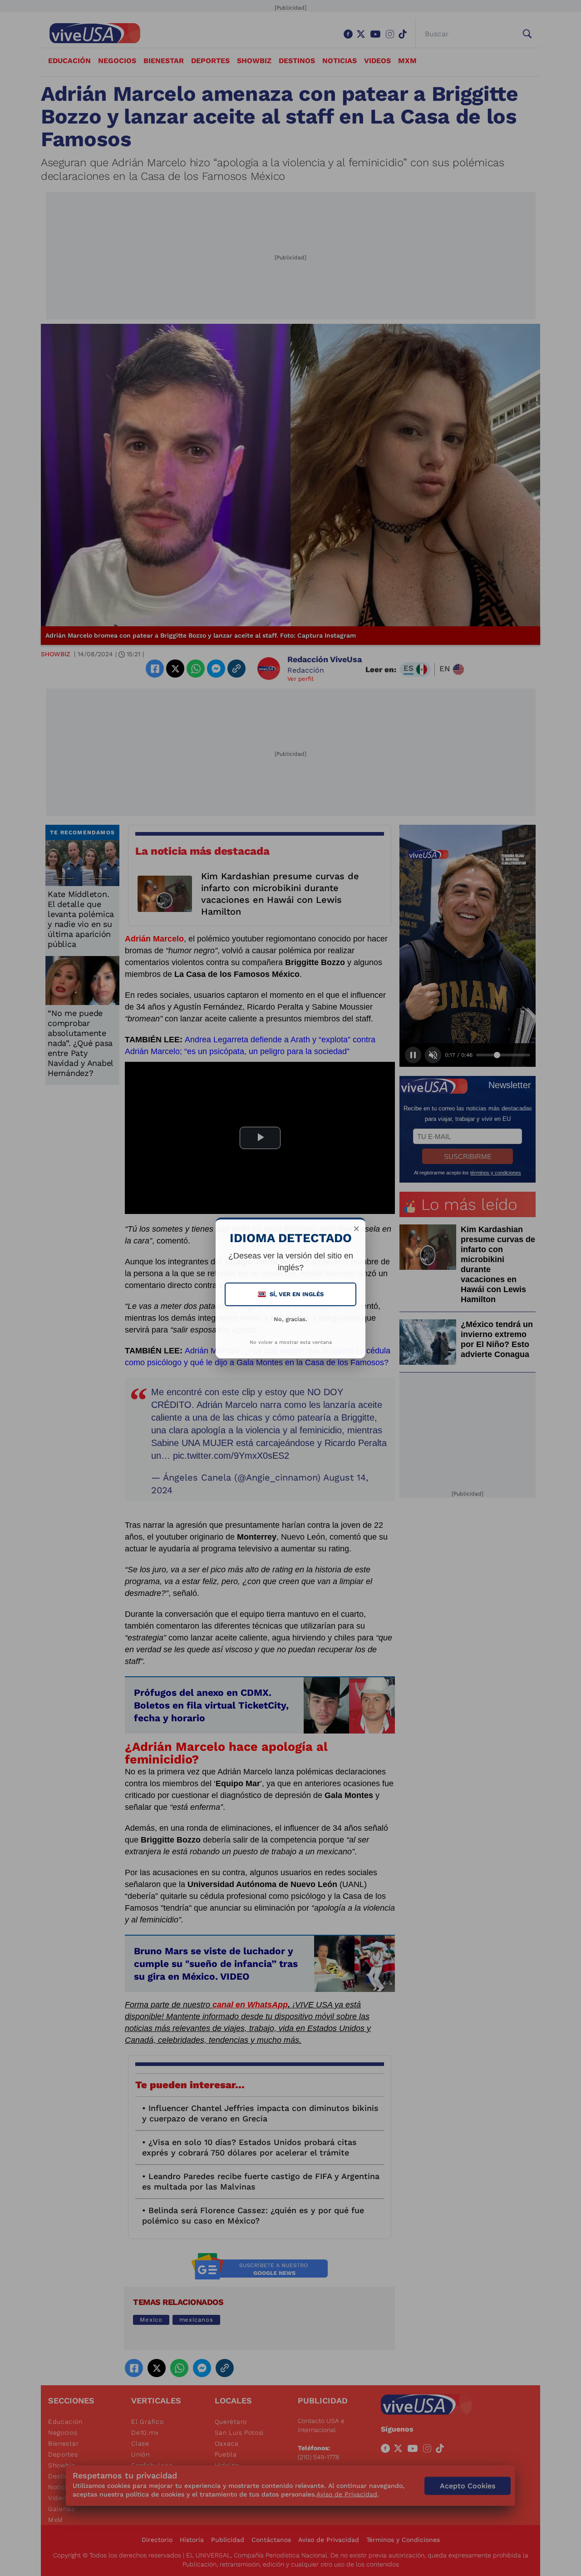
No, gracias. (290, 1319)
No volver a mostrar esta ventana (291, 1342)
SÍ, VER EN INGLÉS (291, 1294)
